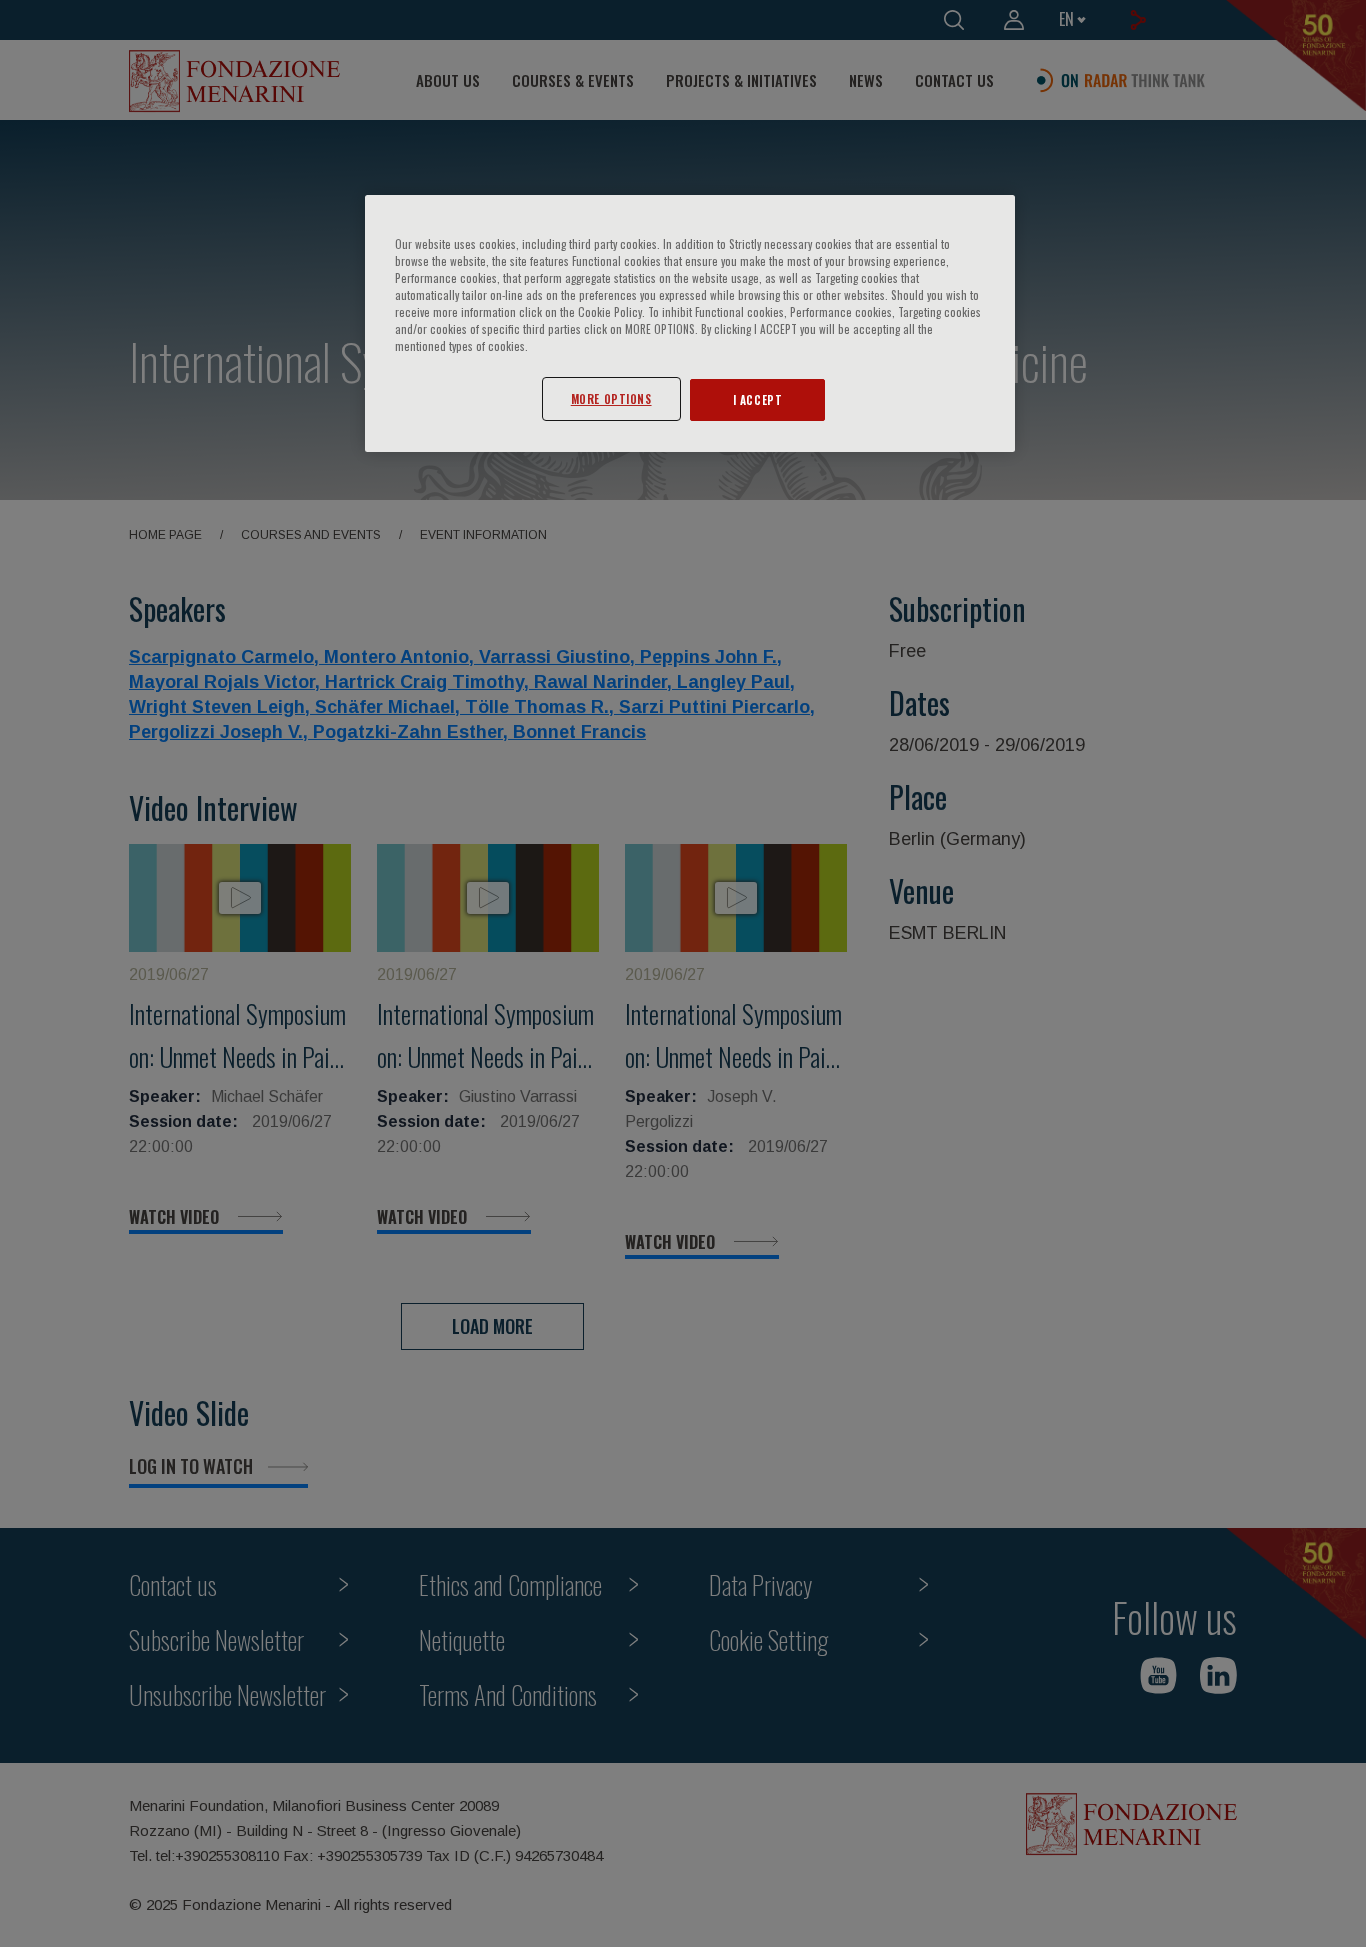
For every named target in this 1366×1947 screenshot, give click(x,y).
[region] (690, 323)
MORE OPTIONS (611, 398)
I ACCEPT (758, 399)
